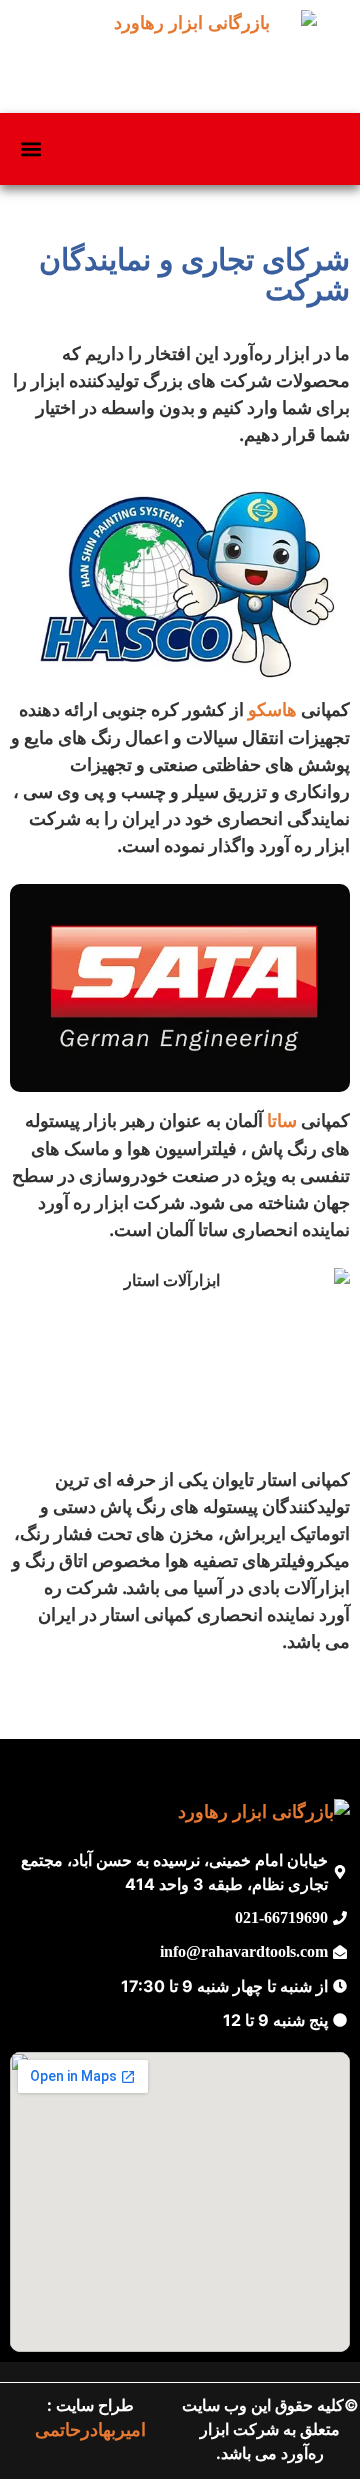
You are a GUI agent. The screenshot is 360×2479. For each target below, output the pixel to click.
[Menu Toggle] (31, 149)
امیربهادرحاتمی (90, 2430)
